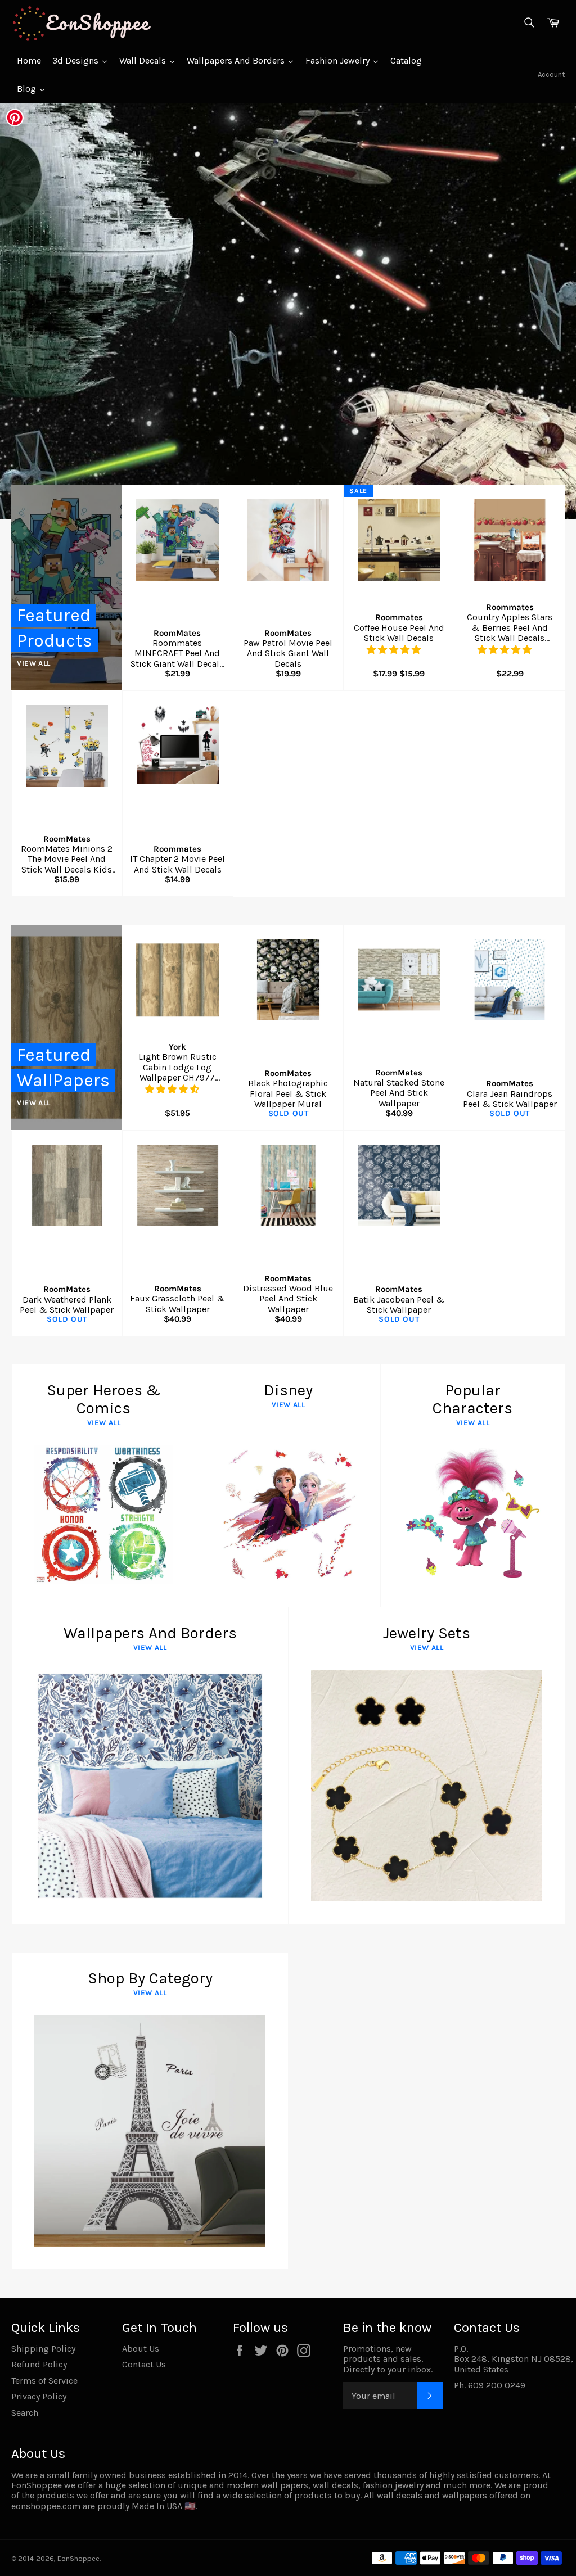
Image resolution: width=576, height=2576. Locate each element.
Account (551, 74)
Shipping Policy (43, 2349)
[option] (288, 311)
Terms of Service (44, 2381)
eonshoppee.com (46, 2506)
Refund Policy (39, 2364)
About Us (141, 2349)
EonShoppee (78, 2558)
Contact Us (144, 2364)
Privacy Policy (39, 2396)
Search (25, 2413)
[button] (395, 650)
